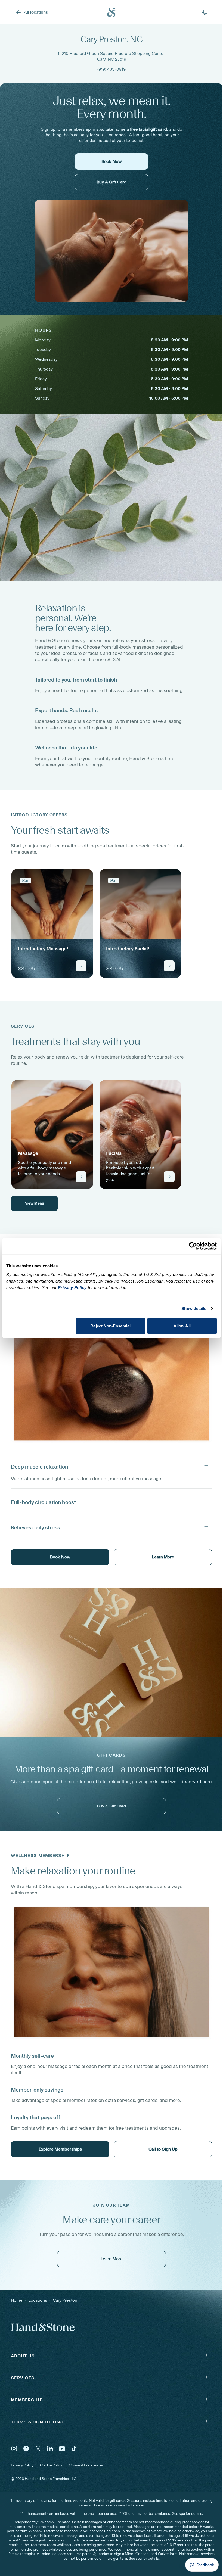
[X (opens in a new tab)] (38, 2449)
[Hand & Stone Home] (112, 12)
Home (17, 2300)
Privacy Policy (22, 2465)
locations (38, 2300)
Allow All (182, 1326)
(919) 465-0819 (112, 69)
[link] (52, 923)
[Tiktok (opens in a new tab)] (74, 2449)
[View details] (81, 966)
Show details (194, 1309)
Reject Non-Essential (110, 1326)
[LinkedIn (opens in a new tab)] (50, 2449)
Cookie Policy (51, 2465)
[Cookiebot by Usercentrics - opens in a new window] (193, 1246)
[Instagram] (14, 2449)
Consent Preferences (86, 2465)
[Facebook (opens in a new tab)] (26, 2449)
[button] (112, 1466)
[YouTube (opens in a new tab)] (62, 2449)
